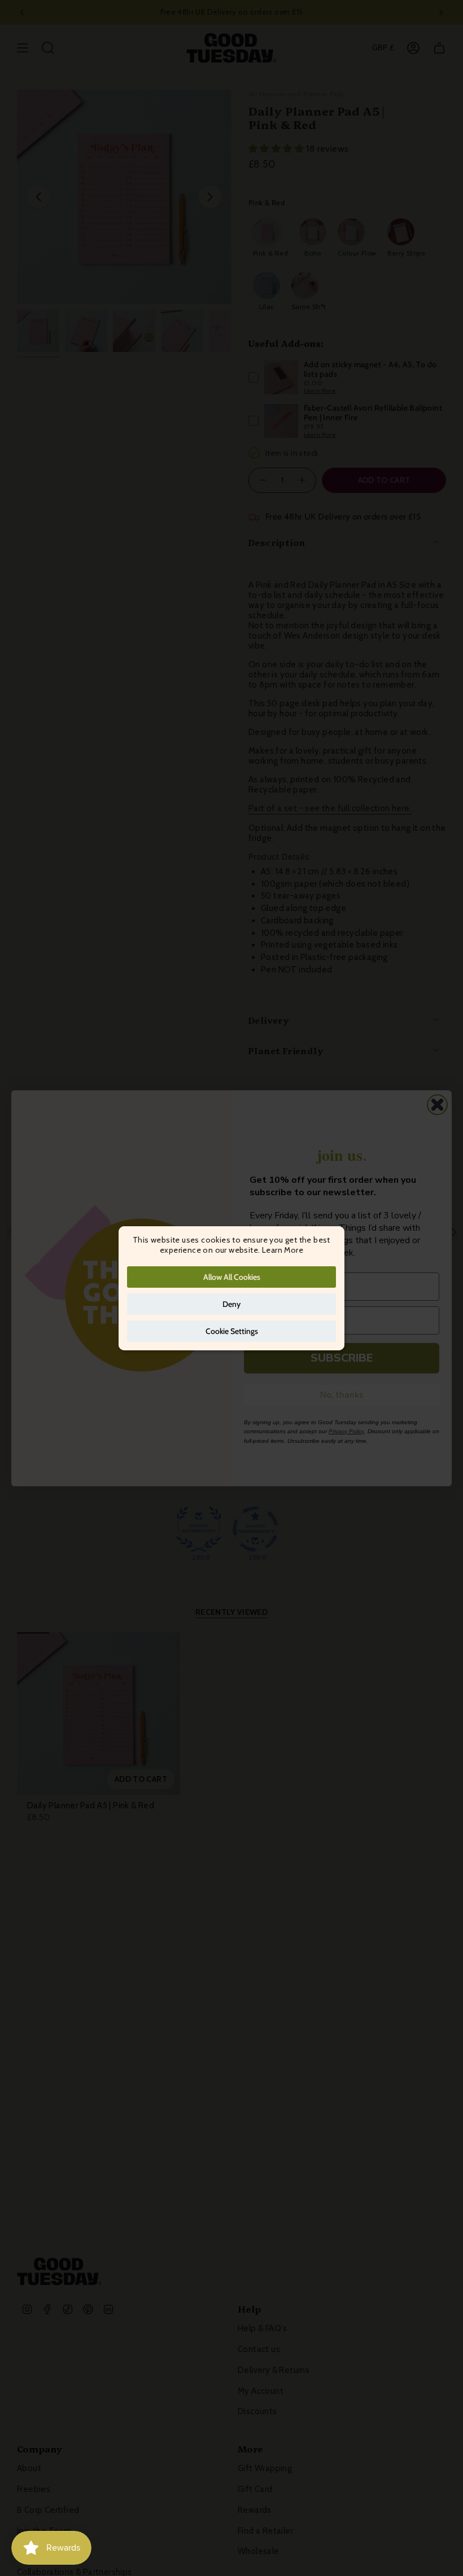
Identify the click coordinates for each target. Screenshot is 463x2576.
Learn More (283, 1250)
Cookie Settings (232, 1331)
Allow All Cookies (232, 1277)
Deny (231, 1304)
